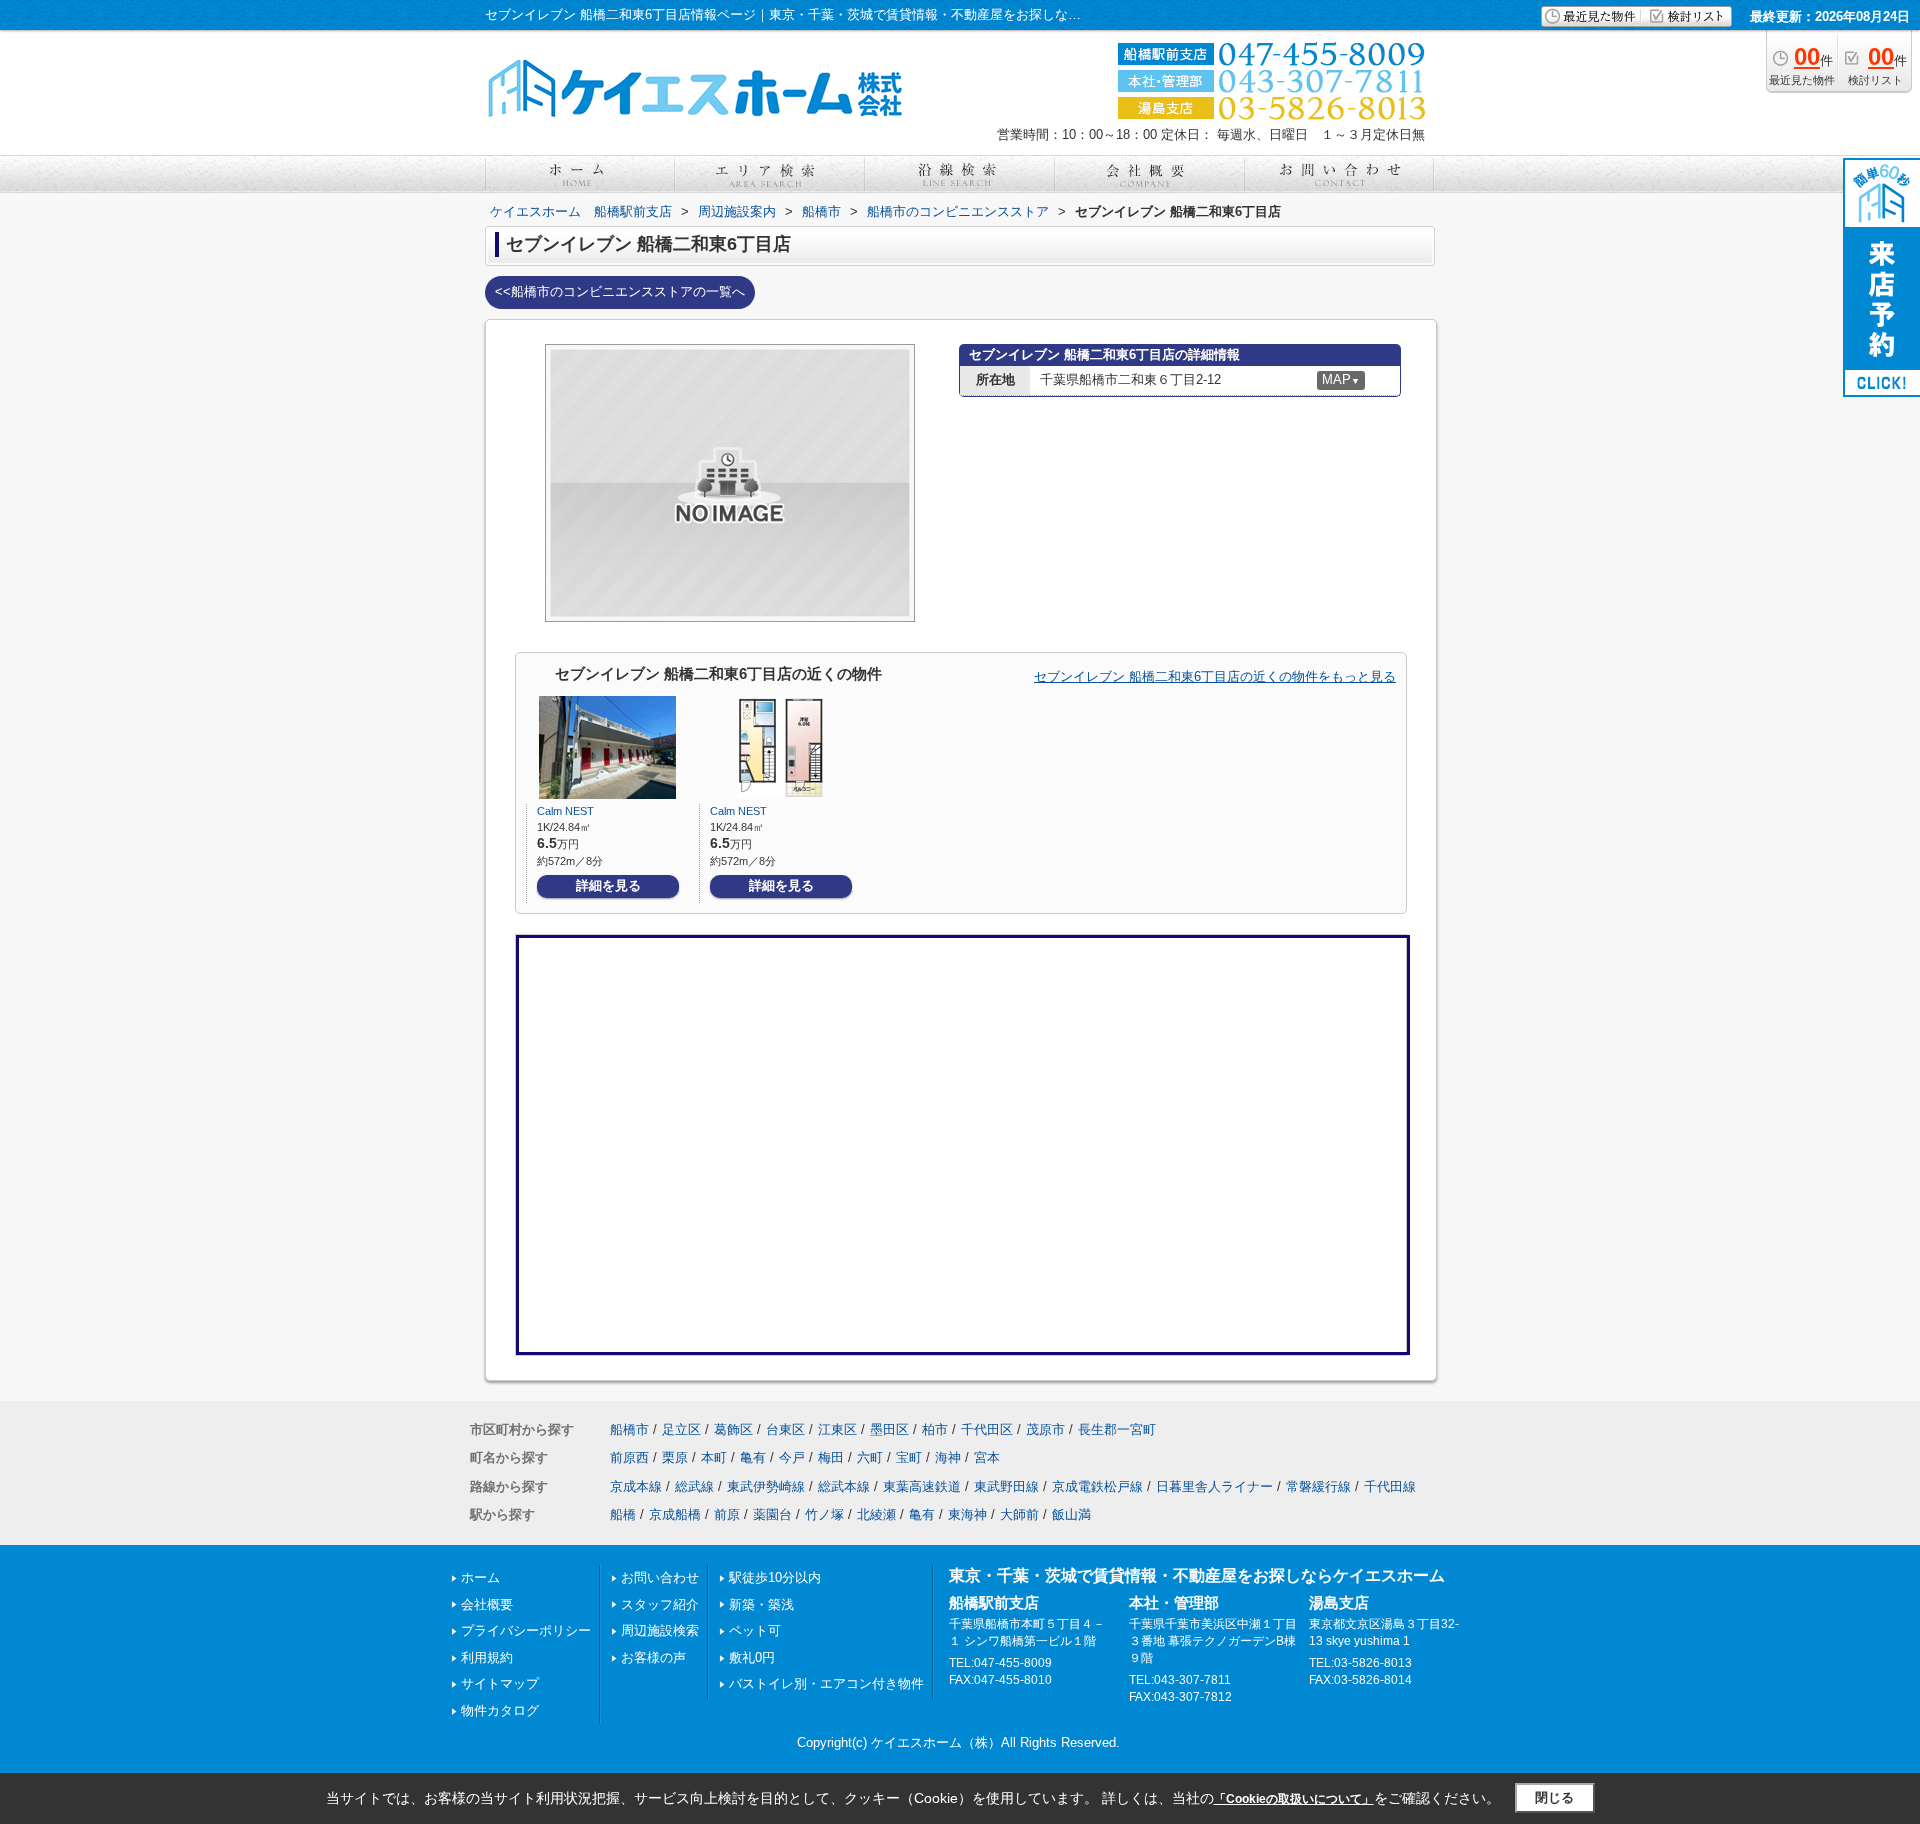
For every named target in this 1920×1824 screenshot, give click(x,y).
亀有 (753, 1457)
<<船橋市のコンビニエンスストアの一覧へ (620, 291)
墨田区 (889, 1429)
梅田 (831, 1457)
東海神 (967, 1514)
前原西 (629, 1457)
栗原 (675, 1457)
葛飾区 (733, 1429)
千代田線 (1390, 1486)
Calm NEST (565, 811)
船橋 (623, 1514)
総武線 (694, 1486)
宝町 (909, 1457)
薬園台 (772, 1514)
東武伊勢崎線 (766, 1486)
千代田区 (987, 1429)
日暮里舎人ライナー (1214, 1486)
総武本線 (844, 1486)
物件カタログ (500, 1710)
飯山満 (1071, 1514)
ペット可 (755, 1630)
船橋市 (629, 1429)
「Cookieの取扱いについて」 (1294, 1799)
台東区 (785, 1429)
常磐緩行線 (1318, 1486)
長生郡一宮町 (1117, 1429)
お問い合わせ (660, 1577)
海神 (948, 1457)
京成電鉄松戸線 (1097, 1486)
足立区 (681, 1429)
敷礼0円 (752, 1657)
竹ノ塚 (824, 1514)
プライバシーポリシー (526, 1630)
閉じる (1554, 1797)
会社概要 (487, 1604)
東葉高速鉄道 (922, 1486)
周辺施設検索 (660, 1630)
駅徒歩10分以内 (775, 1577)
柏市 (935, 1429)
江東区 (837, 1429)
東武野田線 (1006, 1486)
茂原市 (1045, 1429)
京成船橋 (675, 1514)
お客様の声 (653, 1657)
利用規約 (487, 1657)
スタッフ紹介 (660, 1604)
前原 (727, 1514)
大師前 (1019, 1514)
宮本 (987, 1457)
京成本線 (636, 1486)
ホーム (480, 1577)
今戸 (792, 1457)
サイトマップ (500, 1683)
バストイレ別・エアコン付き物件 (826, 1683)
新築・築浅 (761, 1604)
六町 (870, 1457)
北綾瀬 (876, 1514)
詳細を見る (608, 885)
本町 (714, 1457)
